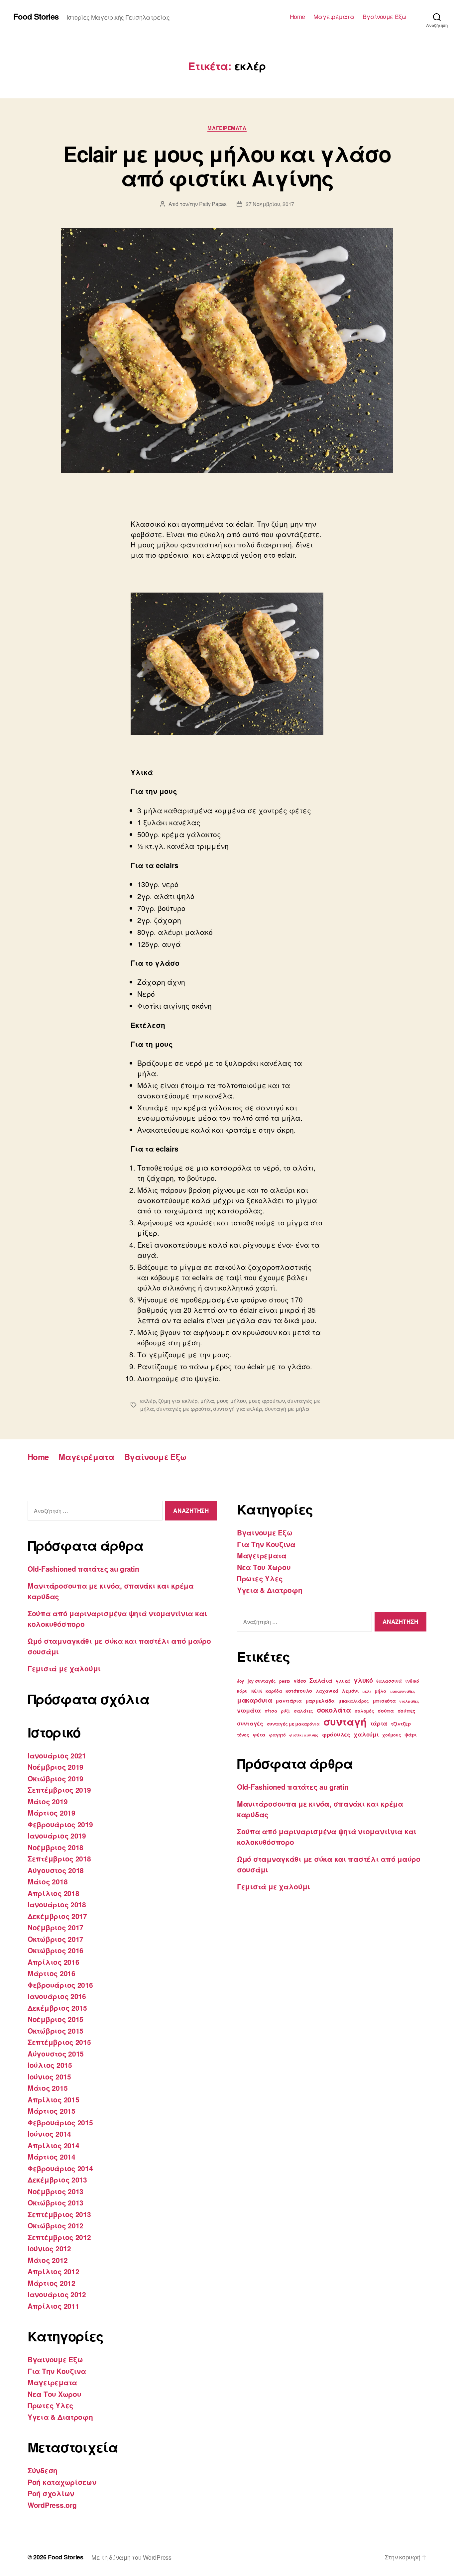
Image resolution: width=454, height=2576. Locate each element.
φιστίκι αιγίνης (304, 1735)
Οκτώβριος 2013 (56, 2202)
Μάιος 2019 (48, 1801)
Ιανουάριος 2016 (57, 1996)
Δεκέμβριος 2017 (57, 1916)
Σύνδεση (43, 2470)
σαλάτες (303, 1711)
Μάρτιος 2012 (52, 2283)
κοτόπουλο (299, 1691)
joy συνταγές (262, 1681)
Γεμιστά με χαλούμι (64, 1668)
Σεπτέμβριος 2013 (59, 2214)
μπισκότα (384, 1701)
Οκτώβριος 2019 (56, 1778)
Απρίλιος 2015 (54, 2099)
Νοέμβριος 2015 (56, 2019)
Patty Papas (213, 204)
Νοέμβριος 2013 (56, 2191)
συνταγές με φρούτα (183, 1409)
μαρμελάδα (320, 1701)
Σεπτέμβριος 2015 (59, 2042)
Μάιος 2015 (48, 2088)
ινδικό (412, 1681)
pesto (285, 1681)
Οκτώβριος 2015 (56, 2031)
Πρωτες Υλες (51, 2405)
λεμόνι (350, 1691)
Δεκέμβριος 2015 (57, 2008)
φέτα (259, 1735)
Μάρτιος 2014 (52, 2157)
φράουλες (336, 1734)
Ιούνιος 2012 (49, 2248)
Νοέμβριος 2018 (56, 1847)
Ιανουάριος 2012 (57, 2294)
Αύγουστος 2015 (56, 2054)
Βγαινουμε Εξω (55, 2359)
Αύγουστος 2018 (56, 1870)
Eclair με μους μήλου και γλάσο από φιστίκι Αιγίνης (227, 166)
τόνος (243, 1735)
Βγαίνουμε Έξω (385, 17)
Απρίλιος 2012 (54, 2271)
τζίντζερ (401, 1724)
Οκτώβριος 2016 (56, 1950)
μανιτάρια (289, 1701)
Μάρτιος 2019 (52, 1813)
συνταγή (345, 1722)
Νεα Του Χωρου (55, 2394)
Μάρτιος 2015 (52, 2111)
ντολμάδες (409, 1701)
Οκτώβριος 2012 (56, 2225)
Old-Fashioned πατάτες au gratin (83, 1569)
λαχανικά (327, 1691)
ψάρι (411, 1735)
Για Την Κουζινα (57, 2371)
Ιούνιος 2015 (49, 2076)
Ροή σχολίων (51, 2493)
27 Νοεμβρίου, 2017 (270, 204)
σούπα (386, 1711)
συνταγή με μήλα (287, 1409)
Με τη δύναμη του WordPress (131, 2557)
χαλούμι (366, 1734)
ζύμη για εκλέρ (178, 1401)
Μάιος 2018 (48, 1881)
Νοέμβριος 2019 (56, 1767)
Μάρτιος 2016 (52, 1973)
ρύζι (285, 1711)
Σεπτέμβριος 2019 (59, 1790)
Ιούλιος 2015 (50, 2065)
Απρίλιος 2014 (54, 2145)
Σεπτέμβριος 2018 (59, 1858)
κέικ (257, 1690)
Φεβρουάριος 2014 (60, 2168)
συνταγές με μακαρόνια (293, 1724)
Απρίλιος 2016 (54, 1962)
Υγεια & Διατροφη (60, 2417)
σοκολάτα (334, 1710)
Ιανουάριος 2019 (57, 1836)
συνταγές (250, 1723)
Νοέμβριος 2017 (56, 1927)
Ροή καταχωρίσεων (62, 2482)
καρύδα (274, 1691)
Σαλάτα (321, 1680)
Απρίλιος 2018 (54, 1893)
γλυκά (343, 1681)
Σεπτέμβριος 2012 (59, 2237)
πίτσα (271, 1711)
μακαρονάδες (403, 1691)
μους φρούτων (267, 1401)
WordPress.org (52, 2505)
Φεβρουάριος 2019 (60, 1824)
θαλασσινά (389, 1681)
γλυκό (363, 1680)
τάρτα (379, 1723)
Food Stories (36, 16)
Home (297, 17)
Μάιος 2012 (48, 2260)
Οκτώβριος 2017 (56, 1939)
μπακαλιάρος (354, 1701)
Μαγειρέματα (334, 17)
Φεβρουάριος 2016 (60, 1985)
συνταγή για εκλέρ (237, 1409)
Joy (240, 1681)
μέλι (367, 1691)
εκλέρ (148, 1401)
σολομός (364, 1711)
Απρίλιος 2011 (54, 2306)
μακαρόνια (255, 1700)
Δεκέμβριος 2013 (57, 2180)
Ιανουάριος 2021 (57, 1755)
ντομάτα (249, 1710)
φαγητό (277, 1735)
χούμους (392, 1735)
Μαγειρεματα (227, 128)
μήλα (207, 1401)
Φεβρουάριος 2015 (60, 2122)
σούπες (406, 1711)
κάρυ (242, 1691)
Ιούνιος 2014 (49, 2134)
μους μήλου (231, 1401)
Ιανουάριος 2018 (57, 1904)
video (300, 1681)
